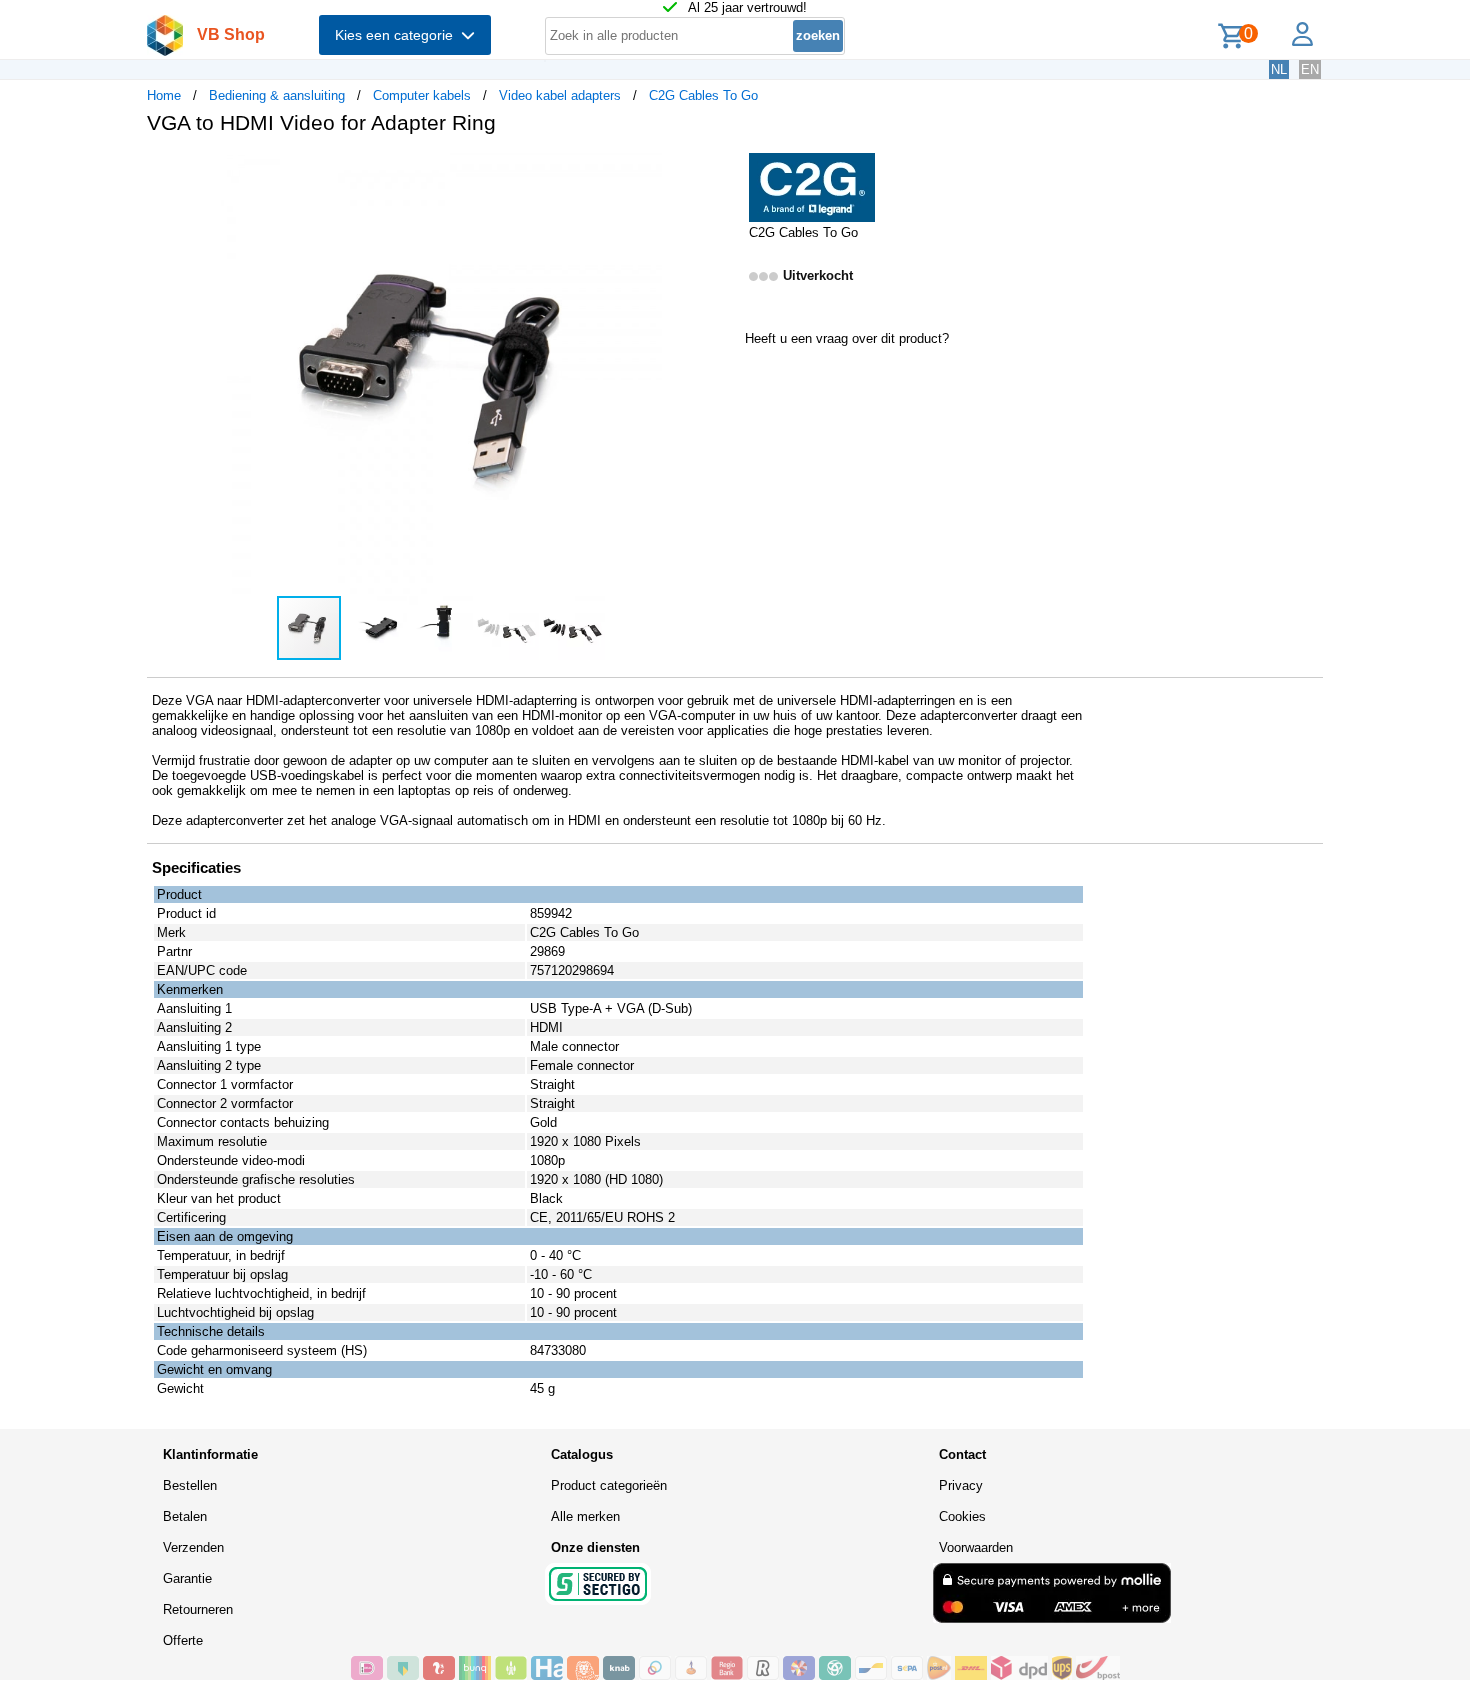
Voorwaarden (976, 1547)
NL (1279, 69)
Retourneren (198, 1609)
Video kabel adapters (560, 95)
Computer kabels (422, 95)
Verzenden (193, 1547)
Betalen (185, 1516)
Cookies (962, 1516)
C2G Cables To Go (703, 95)
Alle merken (585, 1516)
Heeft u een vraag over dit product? (847, 338)
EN (1310, 69)
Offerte (183, 1640)
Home (164, 95)
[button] (717, 171)
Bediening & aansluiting (277, 95)
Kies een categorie (398, 35)
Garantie (187, 1578)
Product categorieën (609, 1485)
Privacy (961, 1485)
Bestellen (190, 1485)
